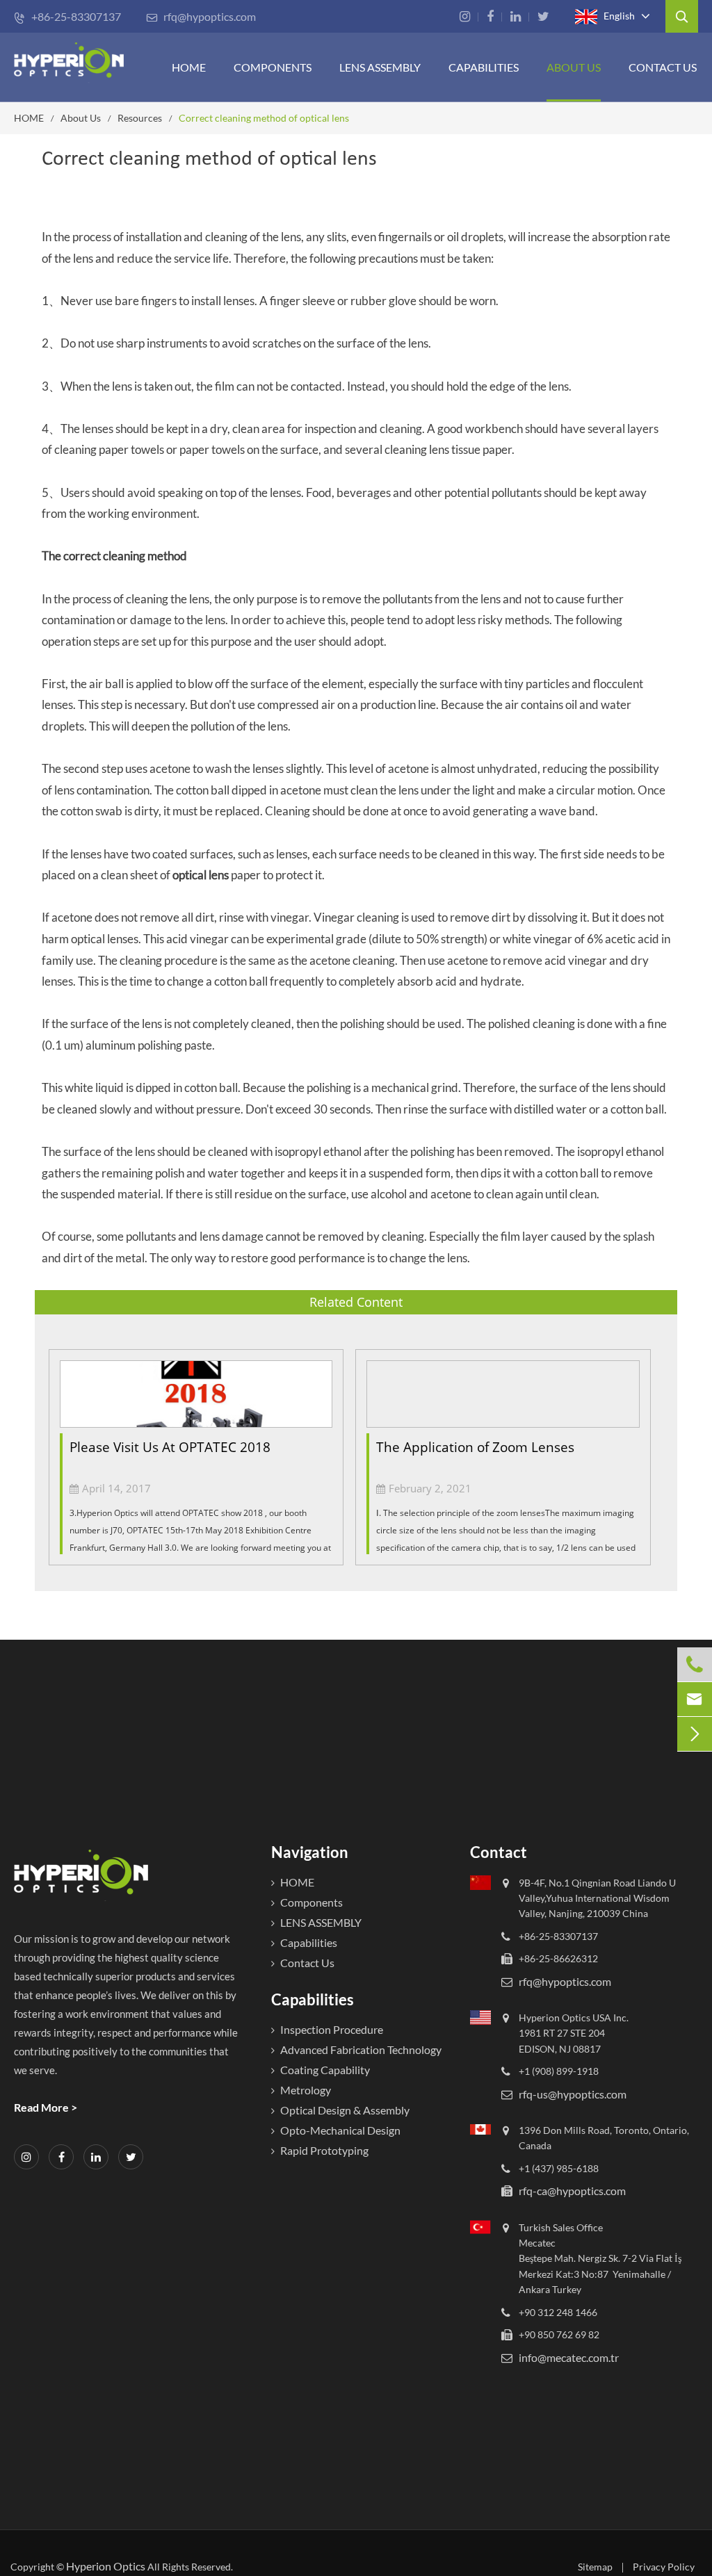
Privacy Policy (664, 2567)
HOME (189, 67)
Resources (140, 118)
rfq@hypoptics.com (201, 16)
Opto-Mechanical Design (340, 2130)
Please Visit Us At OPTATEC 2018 (170, 1447)
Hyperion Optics (106, 2566)
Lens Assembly (380, 67)
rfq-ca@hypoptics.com (572, 2191)
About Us (574, 67)
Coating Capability (325, 2070)
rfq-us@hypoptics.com (573, 2094)
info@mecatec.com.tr (569, 2357)
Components (273, 67)
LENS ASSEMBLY (321, 1922)
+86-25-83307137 (67, 16)
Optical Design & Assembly (345, 2110)
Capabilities (484, 67)
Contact (499, 1852)
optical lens (201, 875)
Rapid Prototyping (324, 2150)
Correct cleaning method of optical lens (264, 118)
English (618, 15)
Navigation (310, 1852)
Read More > (46, 2107)
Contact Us (663, 67)
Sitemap (595, 2567)
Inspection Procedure (332, 2029)
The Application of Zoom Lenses (475, 1447)
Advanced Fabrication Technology (361, 2049)
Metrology (306, 2090)
